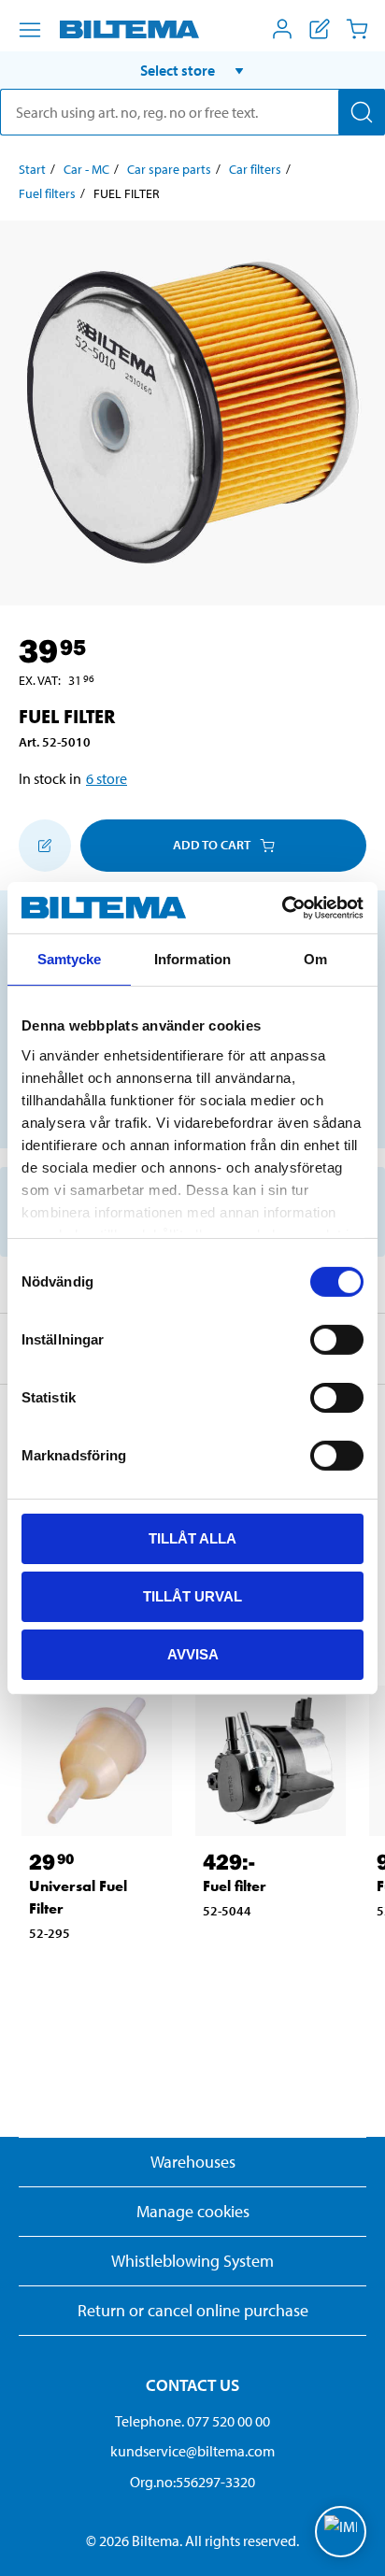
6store (107, 778)
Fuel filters (47, 193)
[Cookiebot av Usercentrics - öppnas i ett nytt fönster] (282, 907)
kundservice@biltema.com (192, 2451)
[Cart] (357, 29)
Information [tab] (192, 959)
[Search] (362, 112)
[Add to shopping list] (45, 846)
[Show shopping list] (320, 29)
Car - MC (86, 169)
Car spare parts (169, 169)
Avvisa (193, 1653)
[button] (192, 70)
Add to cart (212, 845)
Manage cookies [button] (193, 2211)
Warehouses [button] (193, 2162)
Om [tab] (315, 959)
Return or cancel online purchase (193, 2310)
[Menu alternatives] (30, 30)
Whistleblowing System (192, 2261)
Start (32, 169)
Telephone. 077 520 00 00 (192, 2421)
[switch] (337, 1340)
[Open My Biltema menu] (282, 29)
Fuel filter (235, 1886)
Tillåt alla (192, 1538)
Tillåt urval (192, 1596)
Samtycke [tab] (70, 959)
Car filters (255, 169)
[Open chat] (341, 2532)
